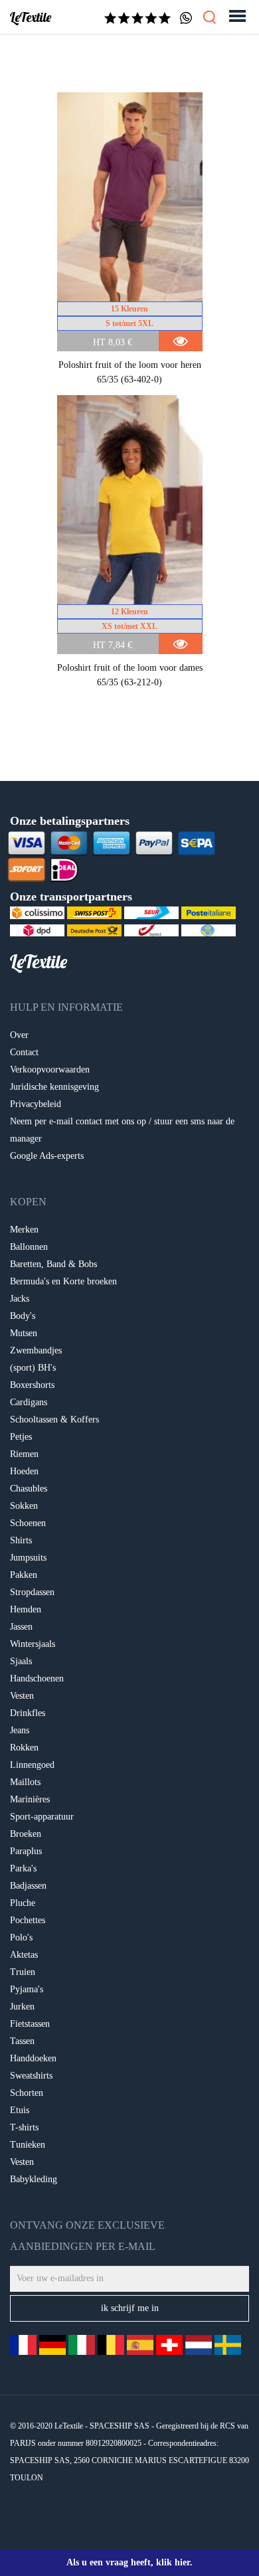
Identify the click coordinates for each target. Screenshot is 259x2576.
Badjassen (28, 1886)
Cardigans (29, 1402)
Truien (23, 1972)
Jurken (22, 2007)
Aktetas (24, 1955)
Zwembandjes (36, 1350)
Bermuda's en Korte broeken (63, 1281)
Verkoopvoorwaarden (50, 1070)
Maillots (25, 1782)
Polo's (21, 1937)
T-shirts (24, 2127)
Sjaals (21, 1661)
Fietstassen (30, 2024)
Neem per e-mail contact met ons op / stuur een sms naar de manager (122, 1130)
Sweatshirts (31, 2076)
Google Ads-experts (47, 1156)
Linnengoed (32, 1765)
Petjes (21, 1437)
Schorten (27, 2093)
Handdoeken (33, 2058)
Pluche (23, 1903)
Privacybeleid (36, 1104)
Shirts (21, 1540)
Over (19, 1035)
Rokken (24, 1748)
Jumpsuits (28, 1558)
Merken (24, 1230)
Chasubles (29, 1489)
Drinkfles (28, 1713)
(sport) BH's (33, 1368)
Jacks (20, 1299)
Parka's (23, 1868)
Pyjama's (27, 1989)
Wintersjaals (33, 1644)
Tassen (22, 2041)
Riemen (24, 1454)
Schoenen (28, 1523)
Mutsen (24, 1333)
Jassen (21, 1627)
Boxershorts (32, 1385)
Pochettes (28, 1920)
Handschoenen (37, 1678)
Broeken (26, 1834)
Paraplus (26, 1851)
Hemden (26, 1609)
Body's (23, 1316)
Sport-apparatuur (42, 1817)
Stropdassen (32, 1592)
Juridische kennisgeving (54, 1087)
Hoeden (24, 1471)
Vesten (22, 1696)
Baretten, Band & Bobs (53, 1264)
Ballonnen (29, 1247)
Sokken (24, 1506)
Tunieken (28, 2145)
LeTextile (31, 17)
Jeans (20, 1730)
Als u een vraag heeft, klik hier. (129, 2562)
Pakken (24, 1575)
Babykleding (34, 2179)
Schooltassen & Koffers (54, 1419)
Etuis (20, 2110)
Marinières (30, 1799)
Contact (24, 1052)
